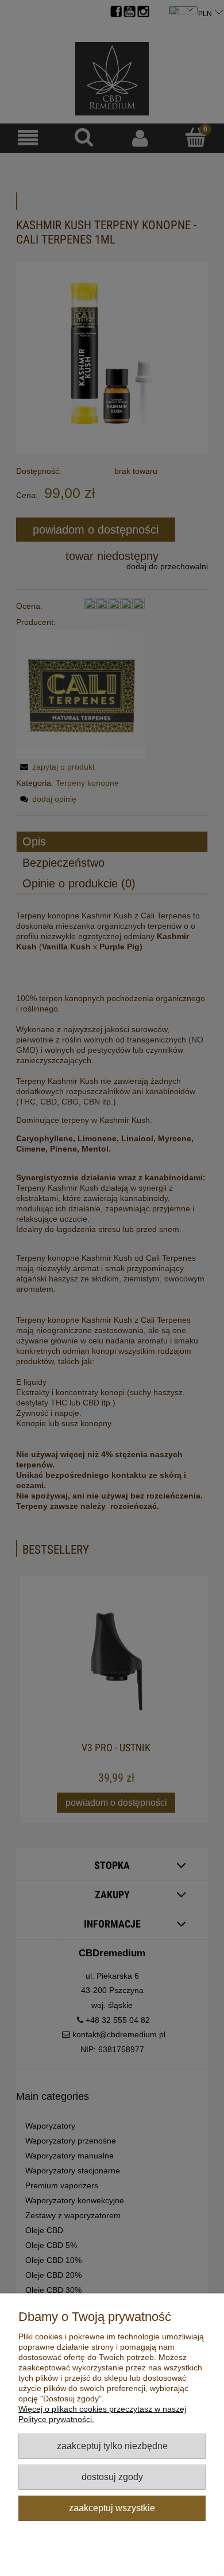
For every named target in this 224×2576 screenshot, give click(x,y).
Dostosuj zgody (112, 2477)
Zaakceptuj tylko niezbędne (112, 2446)
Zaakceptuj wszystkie (112, 2508)
